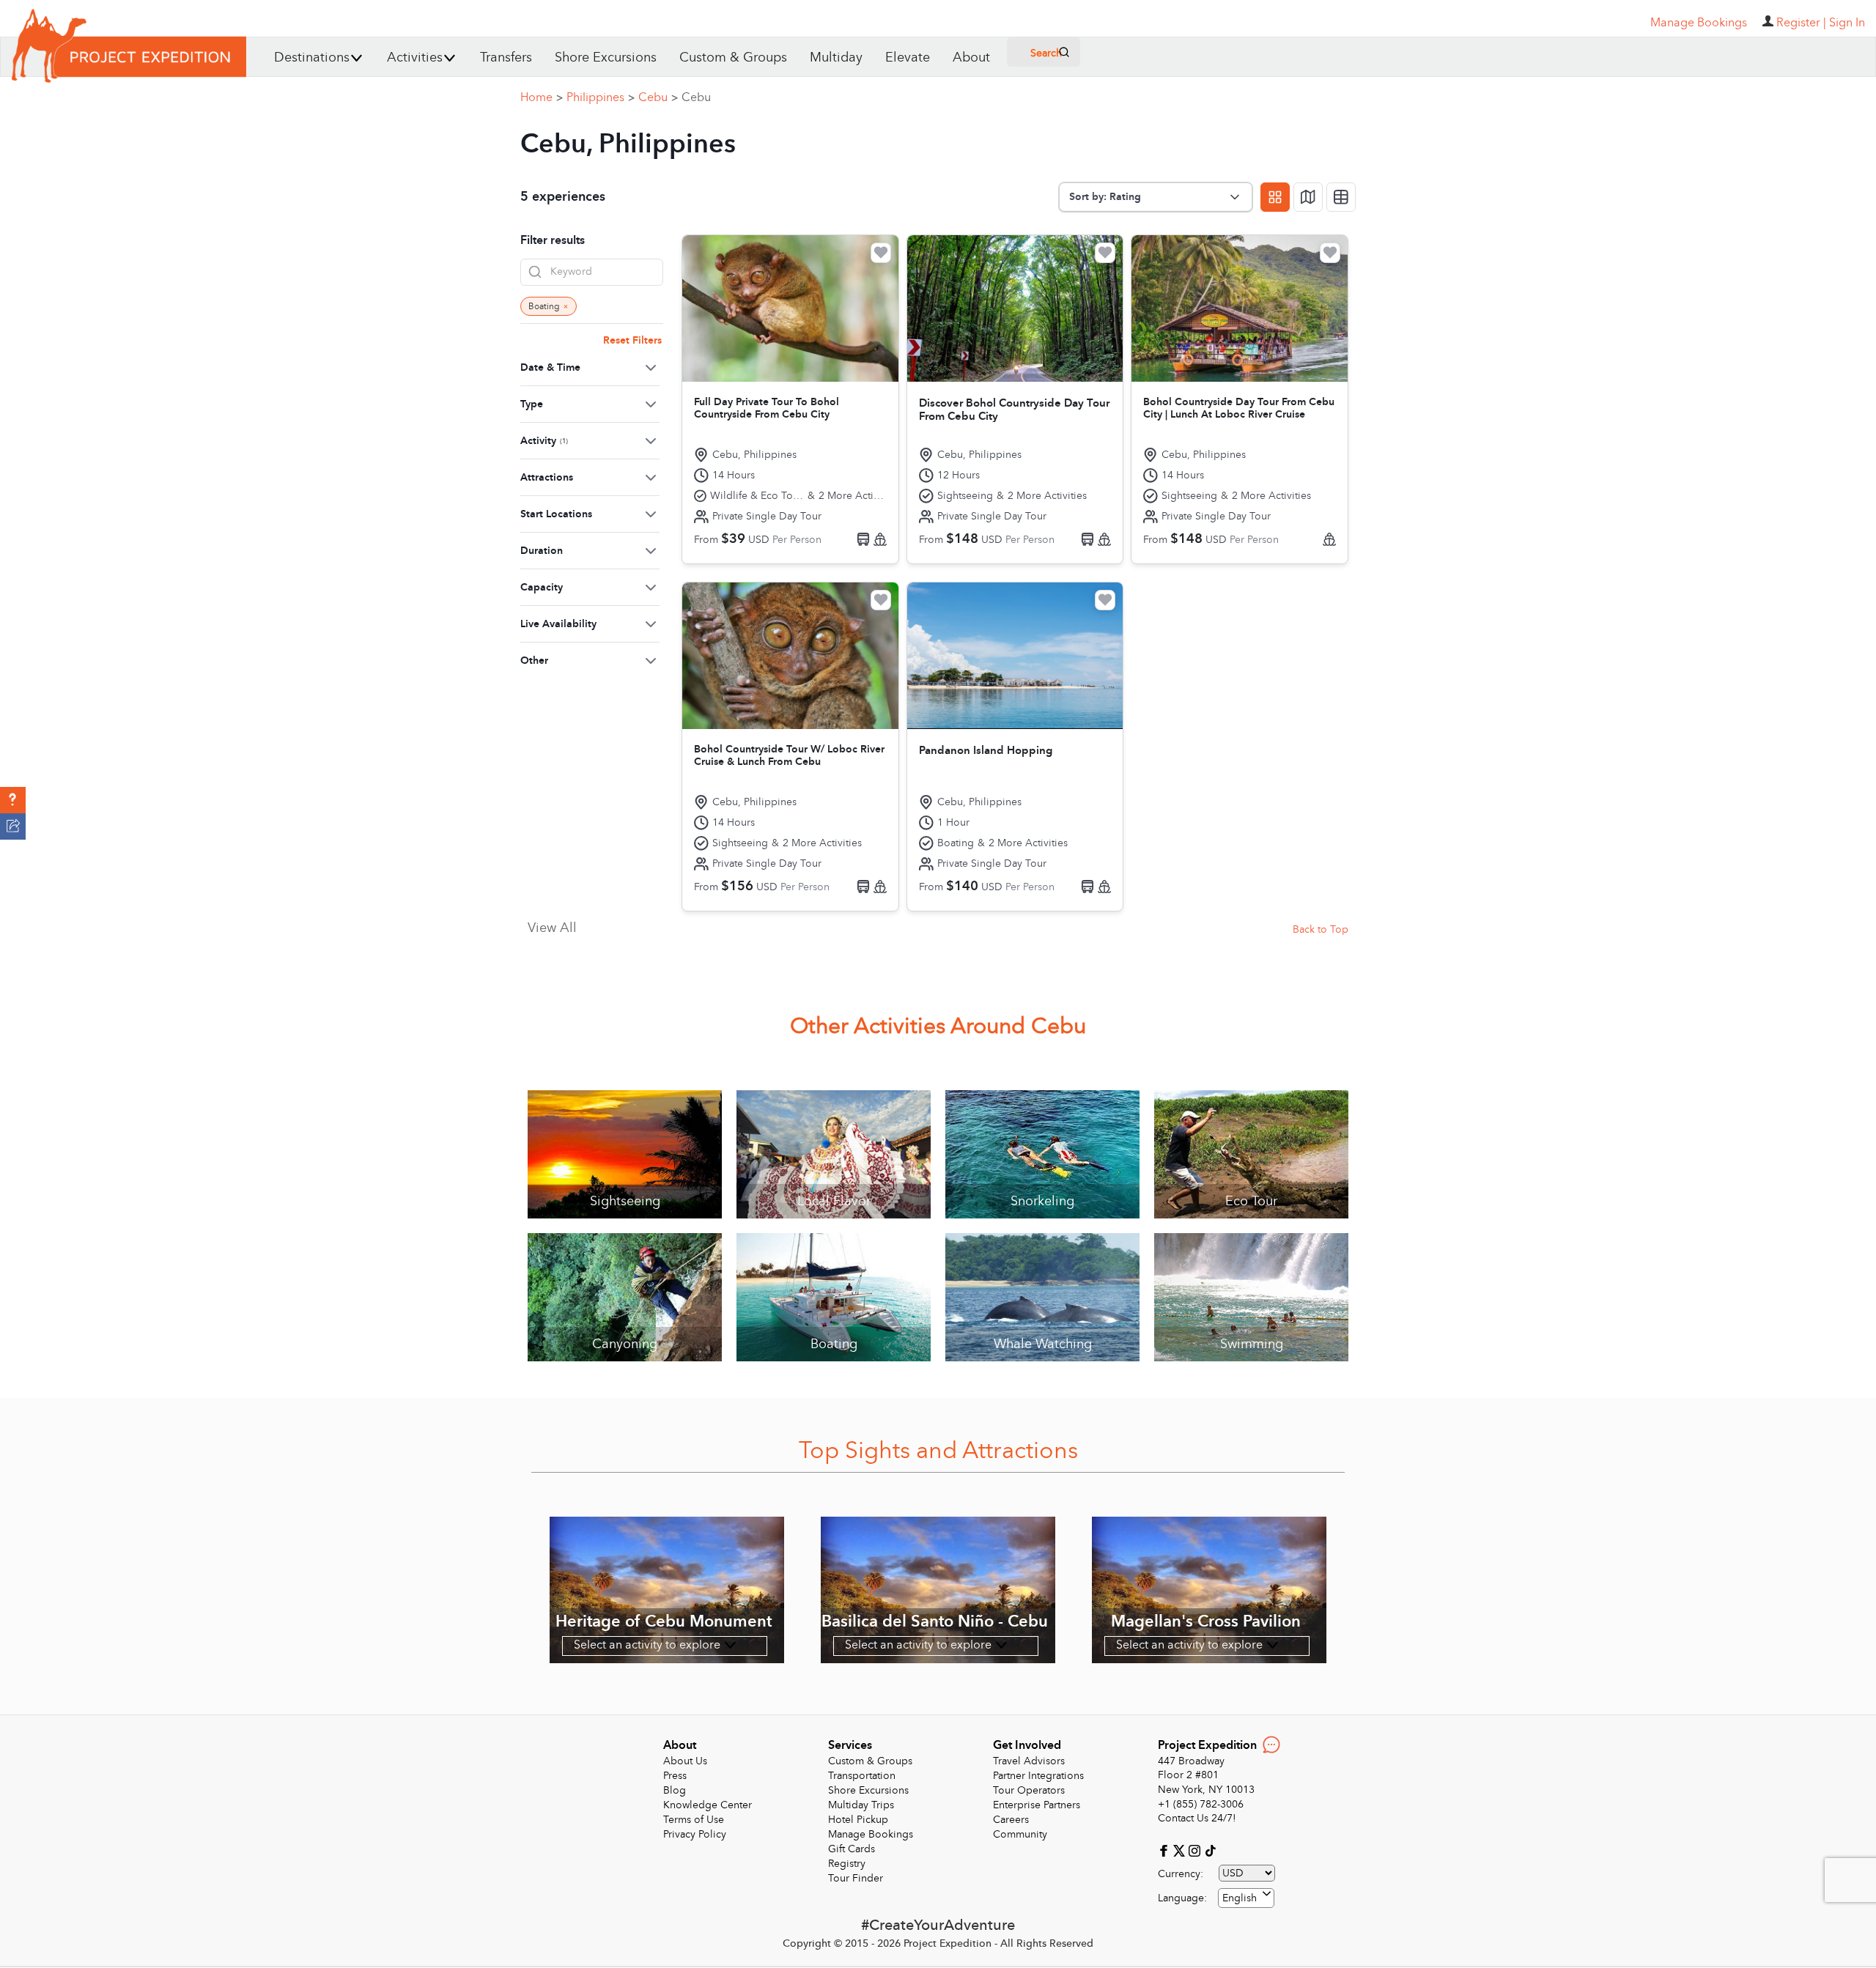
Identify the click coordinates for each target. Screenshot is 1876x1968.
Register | (1801, 23)
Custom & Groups (733, 58)
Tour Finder (856, 1878)
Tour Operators (1029, 1790)
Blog (675, 1790)
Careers (1011, 1820)
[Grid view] (1275, 197)
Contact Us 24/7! (1197, 1818)
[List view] (1341, 197)
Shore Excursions (606, 58)
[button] (13, 800)
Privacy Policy (695, 1834)
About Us (685, 1761)
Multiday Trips (861, 1805)
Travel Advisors (1029, 1761)
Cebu (658, 97)
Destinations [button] (312, 58)
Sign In (1847, 23)
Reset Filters (632, 340)
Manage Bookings (871, 1834)
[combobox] (1246, 1898)
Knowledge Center (708, 1805)
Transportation (862, 1776)
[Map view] (1308, 197)
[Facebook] (1166, 1850)
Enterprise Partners (1037, 1805)
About (971, 58)
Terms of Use (694, 1820)
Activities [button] (415, 58)
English (1240, 1898)
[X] (1181, 1850)
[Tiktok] (1210, 1850)
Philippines (601, 97)
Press (675, 1776)
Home (542, 97)
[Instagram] (1196, 1850)
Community (1020, 1834)
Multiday (836, 58)
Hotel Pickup (858, 1820)
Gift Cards (852, 1849)
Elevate (908, 58)
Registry (847, 1864)
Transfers (506, 58)
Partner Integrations (1038, 1776)
